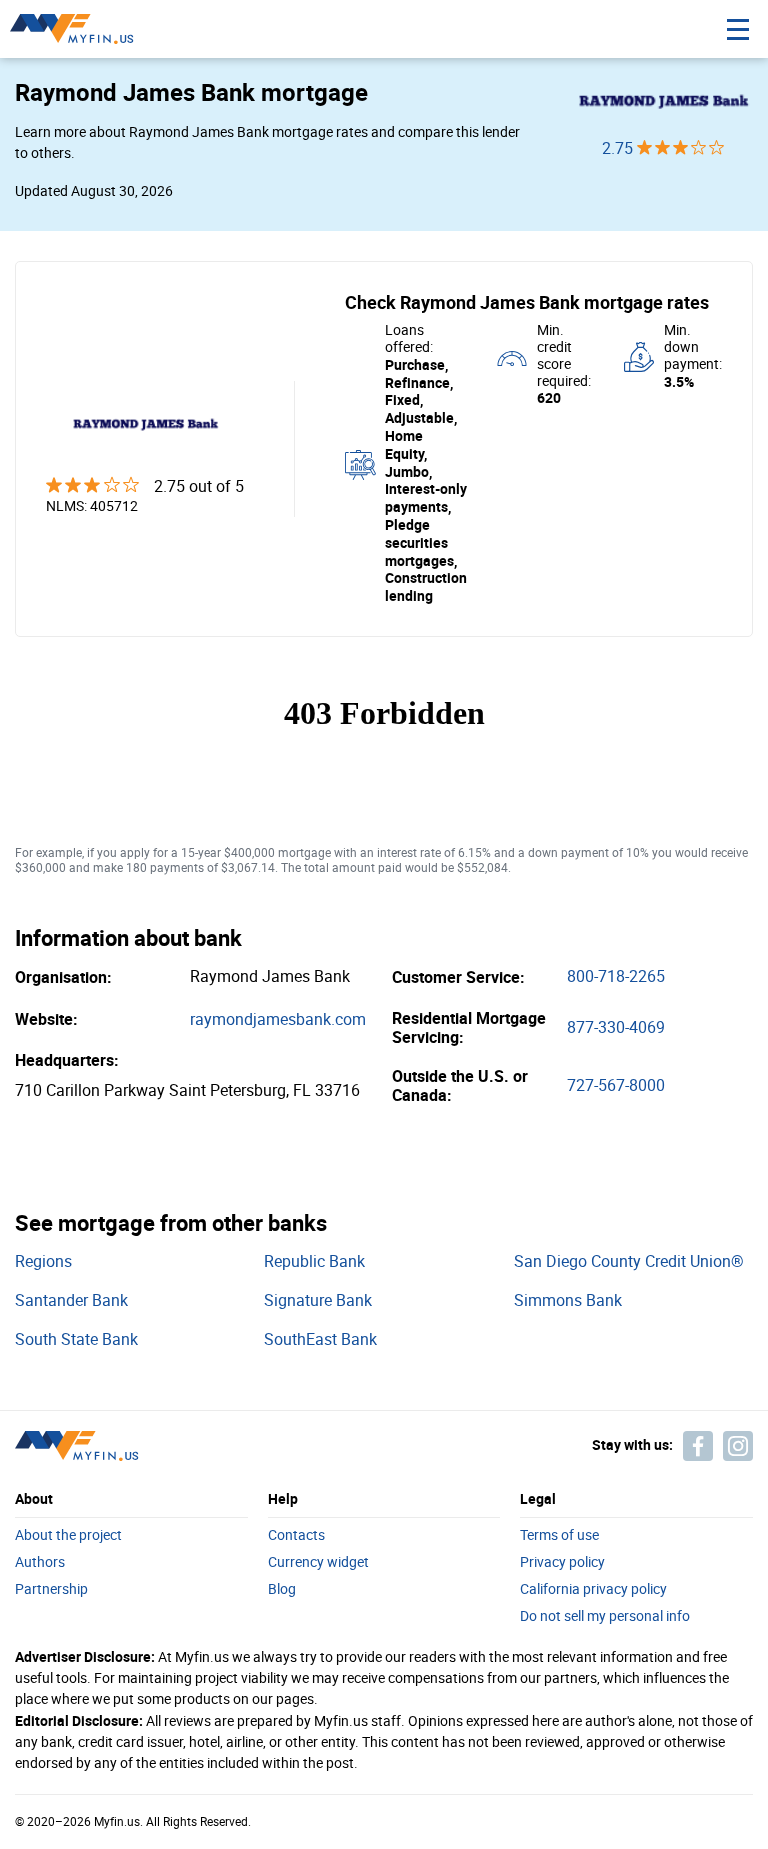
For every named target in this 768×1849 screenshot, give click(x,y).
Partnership (51, 1590)
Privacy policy (562, 1563)
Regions (43, 1261)
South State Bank (76, 1339)
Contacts (296, 1536)
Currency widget (318, 1563)
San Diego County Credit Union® (629, 1261)
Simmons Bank (568, 1300)
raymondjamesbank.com (278, 1019)
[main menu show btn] (738, 29)
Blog (282, 1590)
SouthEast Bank (320, 1339)
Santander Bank (71, 1300)
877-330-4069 (616, 1027)
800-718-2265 (616, 976)
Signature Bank (318, 1300)
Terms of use (559, 1536)
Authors (40, 1563)
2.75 (619, 148)
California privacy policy (593, 1590)
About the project (68, 1536)
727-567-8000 (616, 1085)
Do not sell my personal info (605, 1617)
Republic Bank (314, 1261)
